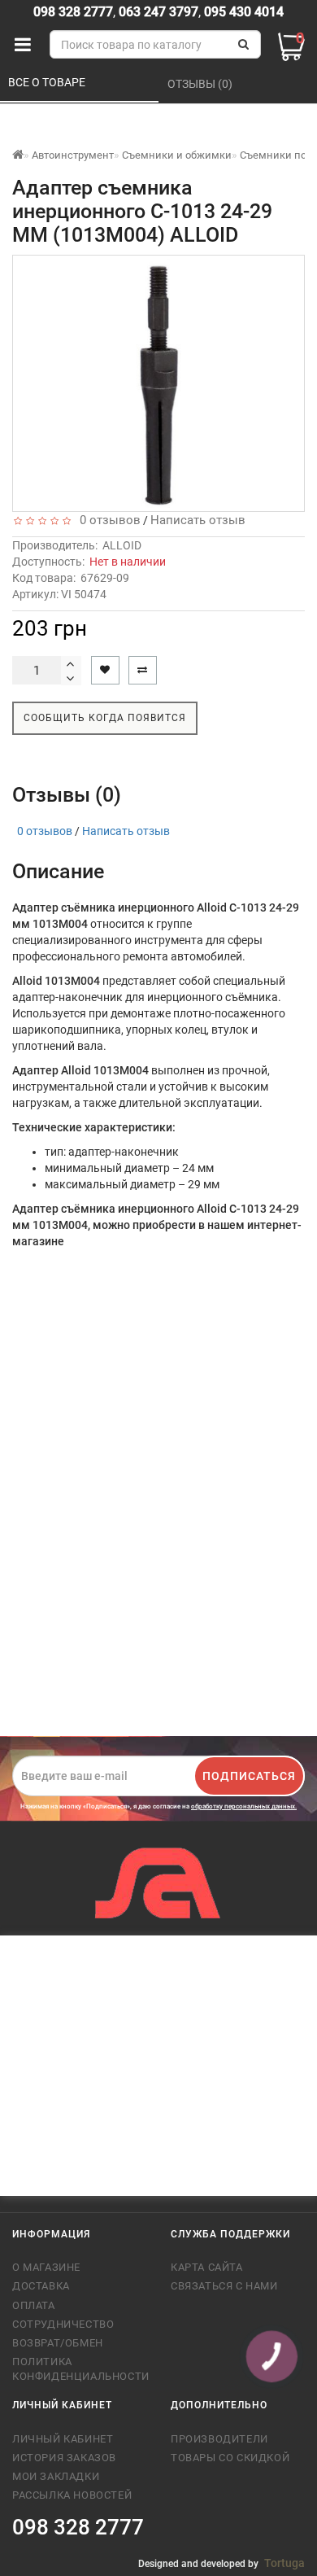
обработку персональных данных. (244, 1806)
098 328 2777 (73, 12)
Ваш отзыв (44, 1371)
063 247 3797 (158, 12)
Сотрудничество (63, 2324)
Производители (219, 2439)
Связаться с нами (224, 2286)
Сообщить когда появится (105, 718)
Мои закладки (56, 2476)
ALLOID (122, 545)
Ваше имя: (43, 1307)
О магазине (46, 2267)
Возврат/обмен (58, 2343)
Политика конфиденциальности (79, 2369)
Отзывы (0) (201, 84)
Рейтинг (37, 1660)
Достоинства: (44, 1485)
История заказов (64, 2458)
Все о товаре (48, 82)
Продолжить (255, 1701)
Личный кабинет (63, 2439)
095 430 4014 (242, 12)
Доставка (41, 2286)
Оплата (34, 2305)
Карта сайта (207, 2267)
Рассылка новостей (72, 2495)
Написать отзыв (198, 520)
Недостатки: (41, 1549)
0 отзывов (107, 520)
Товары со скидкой (230, 2458)
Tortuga (284, 2563)
